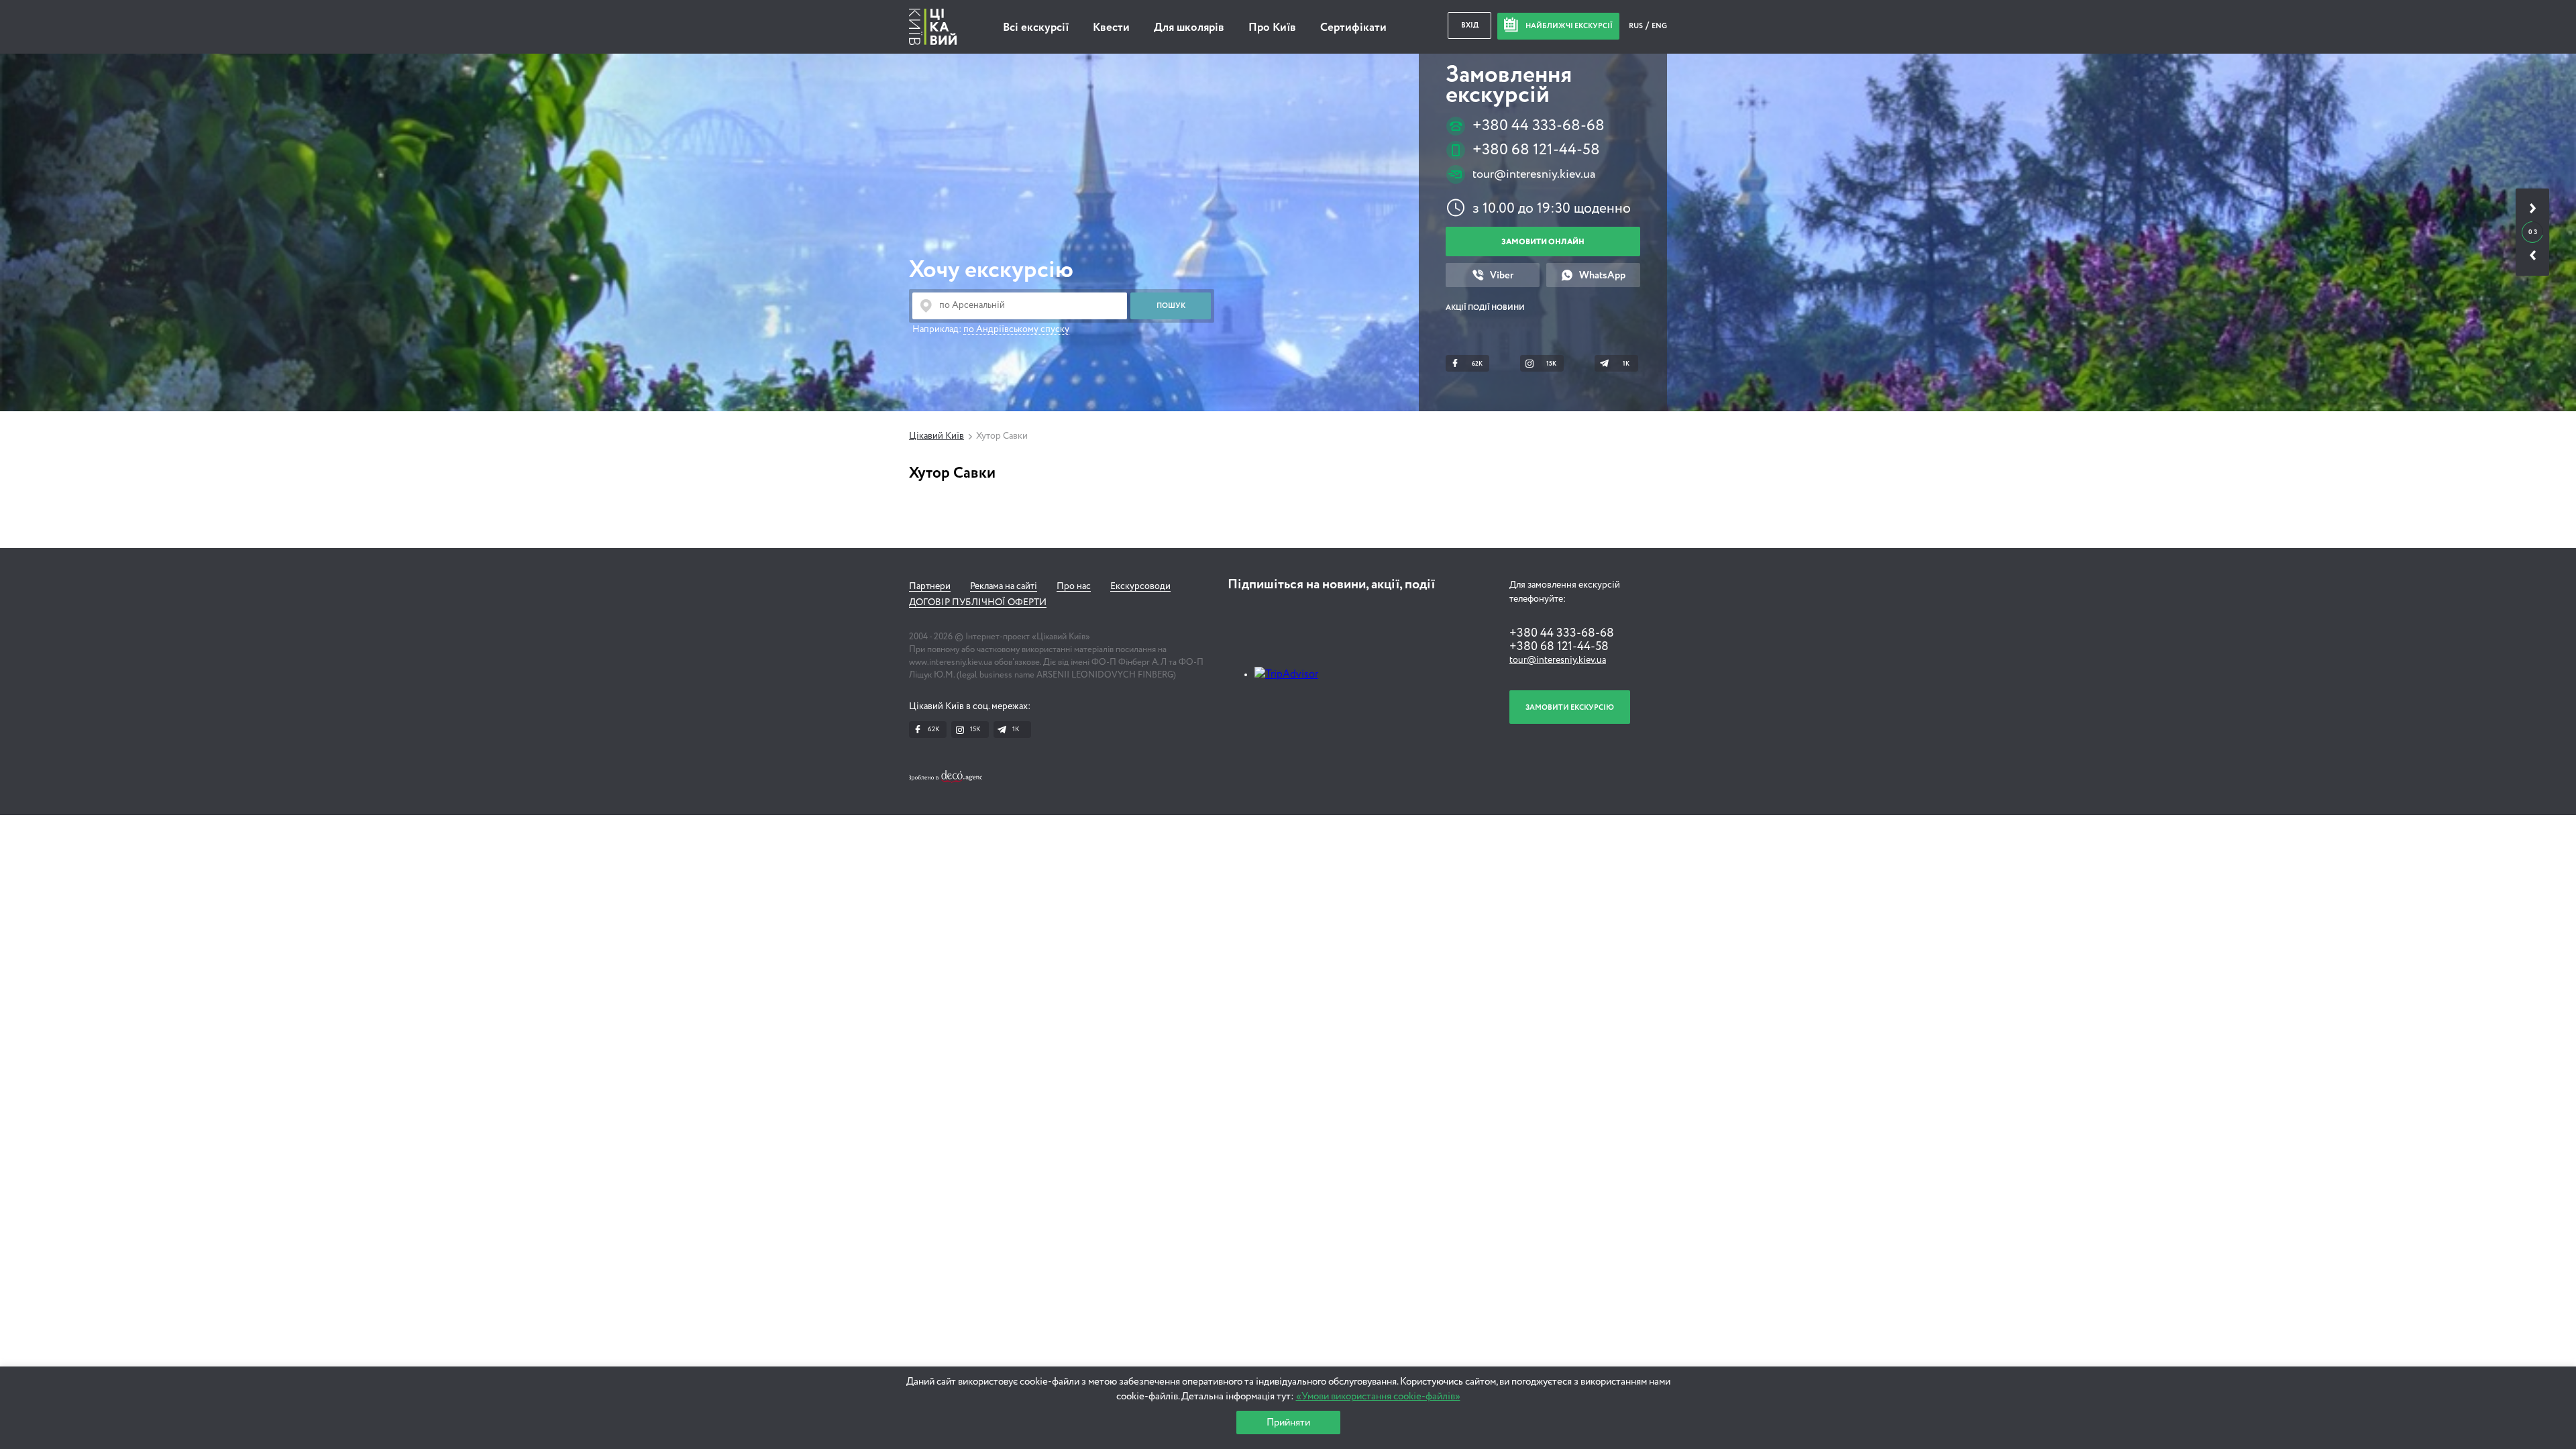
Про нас (1074, 586)
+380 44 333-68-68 (1539, 126)
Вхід (1470, 25)
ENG (1659, 26)
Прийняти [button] (1288, 1423)
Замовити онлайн (1543, 242)
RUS (1636, 26)
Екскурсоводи (1140, 586)
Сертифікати (1353, 28)
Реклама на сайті (1004, 586)
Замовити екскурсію (1570, 707)
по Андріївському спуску (1016, 329)
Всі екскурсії (1036, 28)
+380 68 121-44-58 (1536, 150)
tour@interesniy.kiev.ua (1534, 174)
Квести (1111, 28)
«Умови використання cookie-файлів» (1378, 1396)
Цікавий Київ (936, 436)
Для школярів (1189, 28)
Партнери (930, 586)
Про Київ (1272, 28)
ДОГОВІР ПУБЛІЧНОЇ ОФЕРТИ (978, 602)
